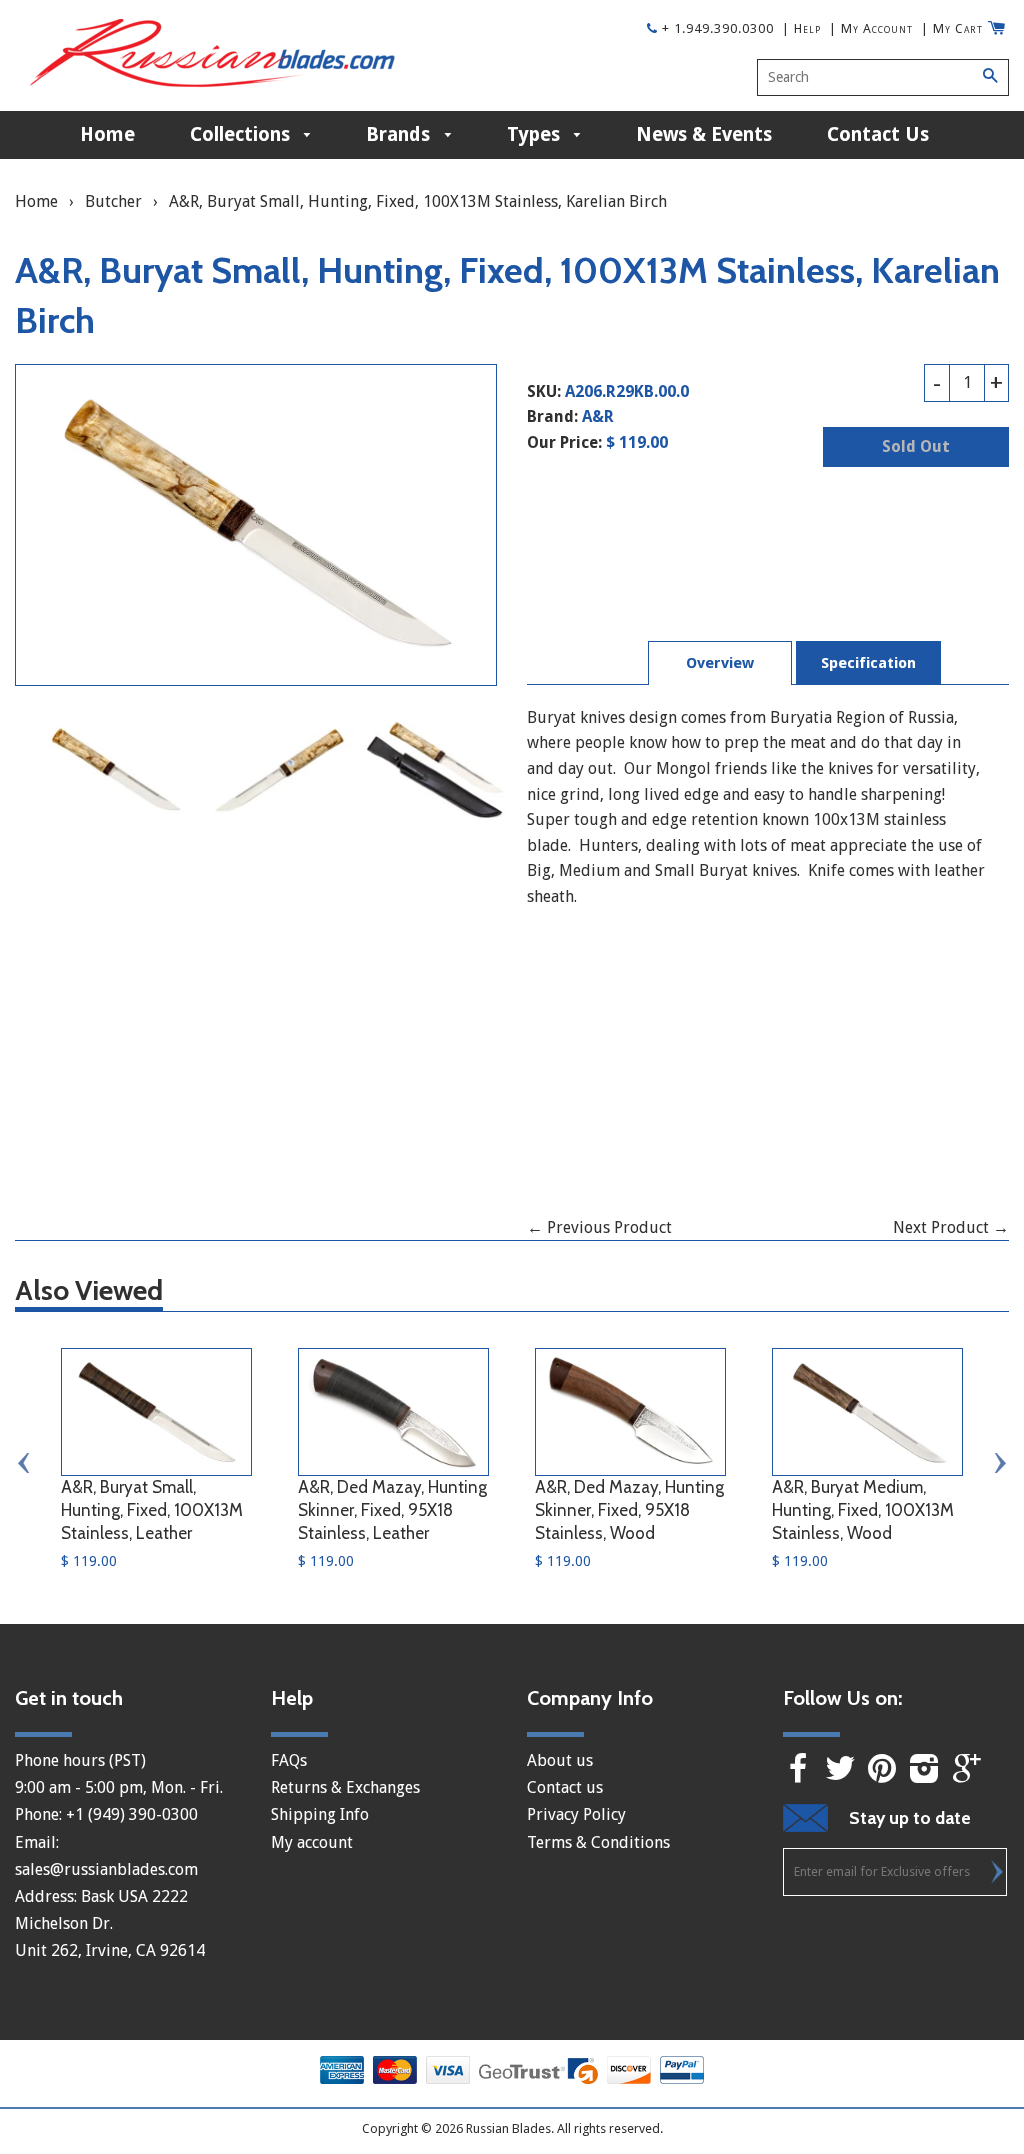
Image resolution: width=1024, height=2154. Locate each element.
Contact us (565, 1787)
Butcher (113, 201)
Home (107, 134)
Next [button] (999, 1463)
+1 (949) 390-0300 (132, 1814)
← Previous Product (599, 1227)
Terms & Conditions (598, 1842)
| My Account (871, 28)
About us (560, 1760)
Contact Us (878, 134)
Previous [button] (25, 1463)
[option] (115, 770)
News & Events (704, 134)
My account (312, 1842)
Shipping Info (320, 1814)
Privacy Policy (576, 1814)
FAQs (289, 1760)
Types (536, 134)
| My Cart (952, 28)
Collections (242, 134)
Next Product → (951, 1227)
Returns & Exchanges (345, 1787)
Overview (720, 663)
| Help (801, 28)
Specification (868, 663)
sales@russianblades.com (106, 1869)
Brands (400, 134)
